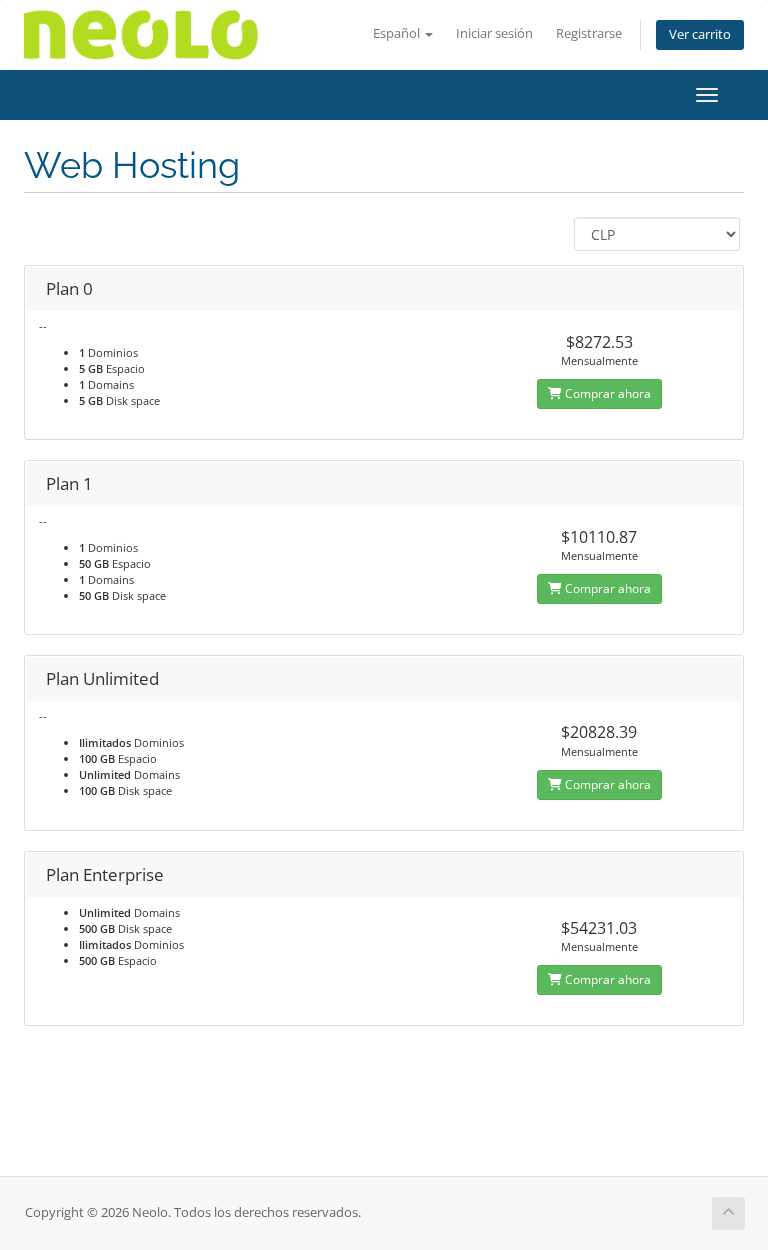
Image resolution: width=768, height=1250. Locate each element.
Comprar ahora (606, 393)
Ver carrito (700, 34)
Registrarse (589, 33)
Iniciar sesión (494, 33)
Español (398, 33)
